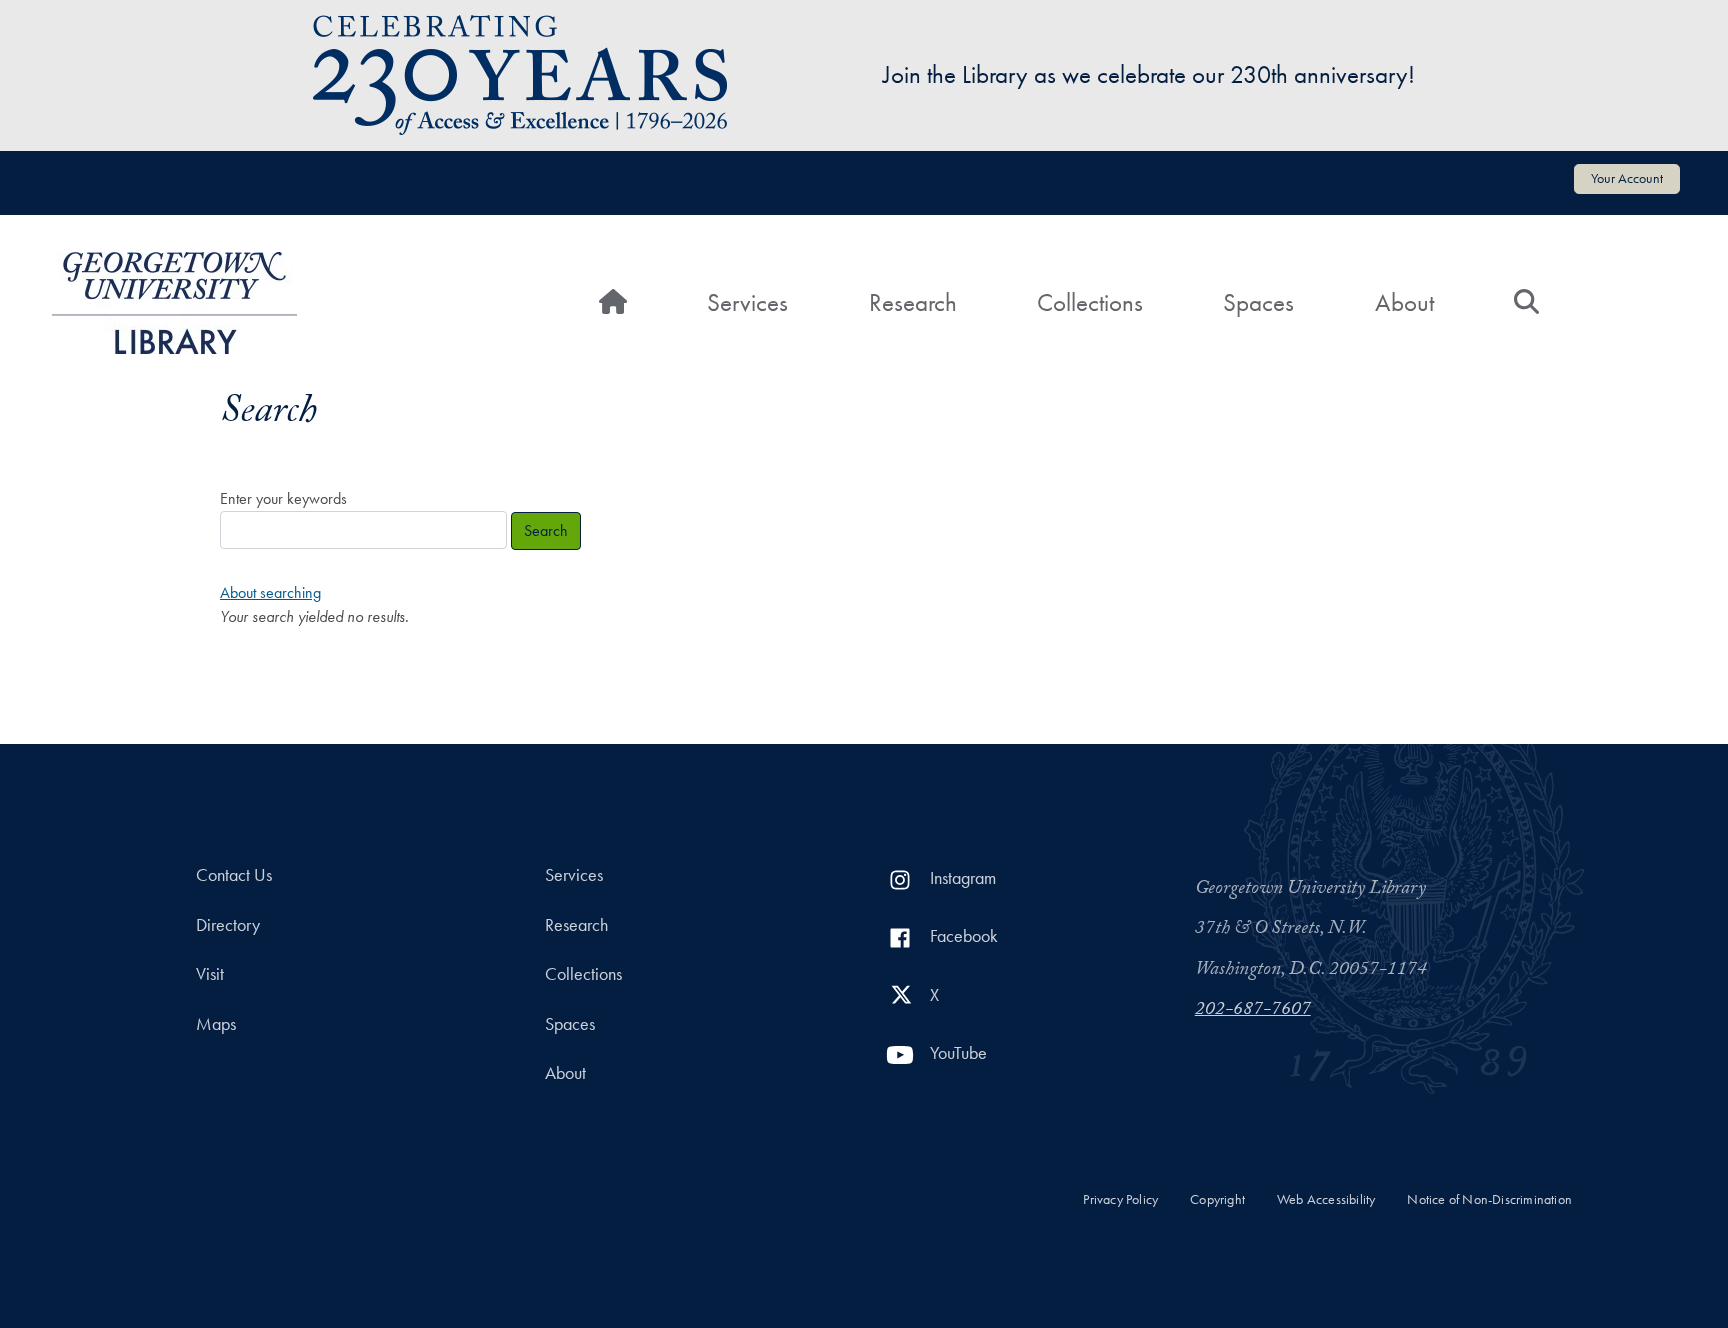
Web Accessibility (1326, 1199)
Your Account (1627, 178)
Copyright (1217, 1199)
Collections (1090, 302)
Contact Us (234, 875)
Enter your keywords (283, 498)
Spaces (1258, 302)
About (1404, 302)
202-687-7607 (1253, 1011)
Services (747, 302)
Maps (216, 1024)
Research (913, 302)
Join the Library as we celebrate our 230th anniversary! (1149, 74)
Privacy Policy (1120, 1199)
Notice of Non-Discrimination (1489, 1199)
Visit (210, 974)
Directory (228, 925)
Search (546, 530)
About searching (270, 592)
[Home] (174, 303)
